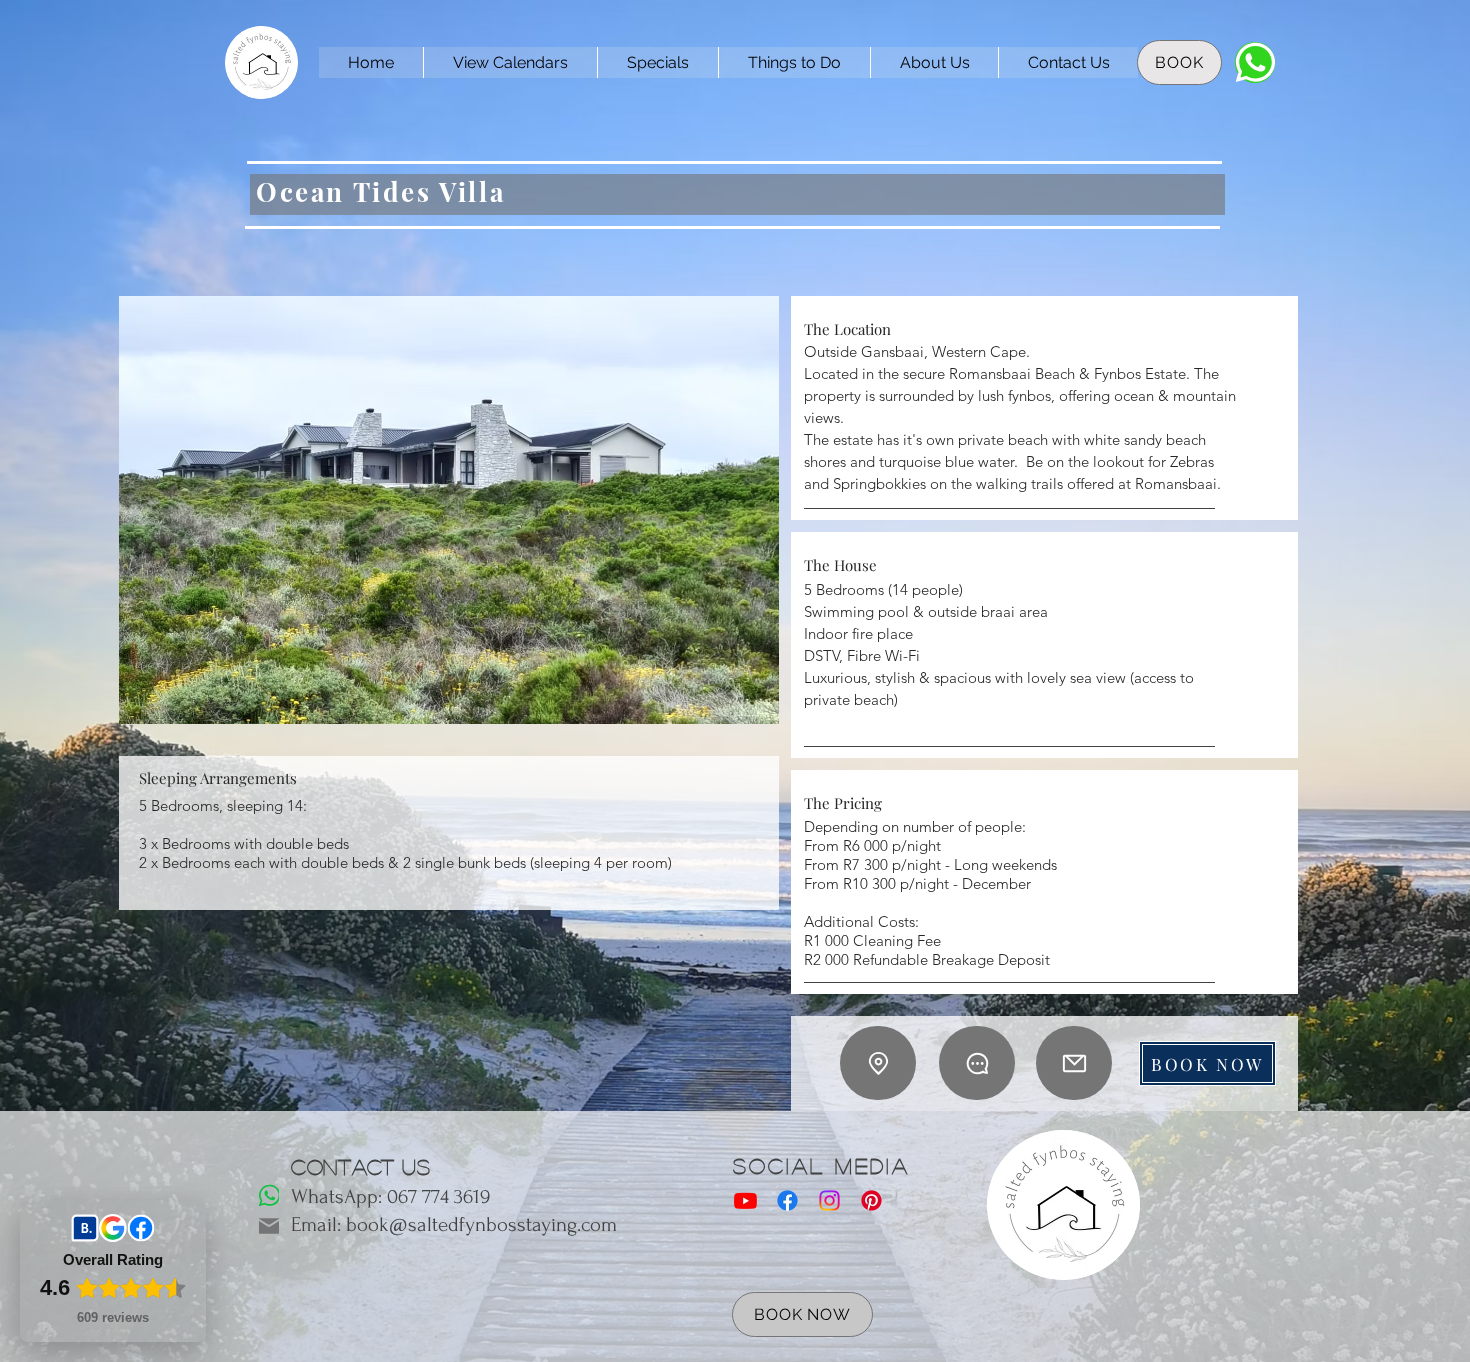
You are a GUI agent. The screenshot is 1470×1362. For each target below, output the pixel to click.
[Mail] (1074, 1063)
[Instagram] (829, 1200)
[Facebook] (787, 1200)
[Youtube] (745, 1200)
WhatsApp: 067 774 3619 (390, 1196)
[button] (449, 510)
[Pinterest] (871, 1200)
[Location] (878, 1063)
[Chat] (1255, 62)
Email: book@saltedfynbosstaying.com (454, 1224)
